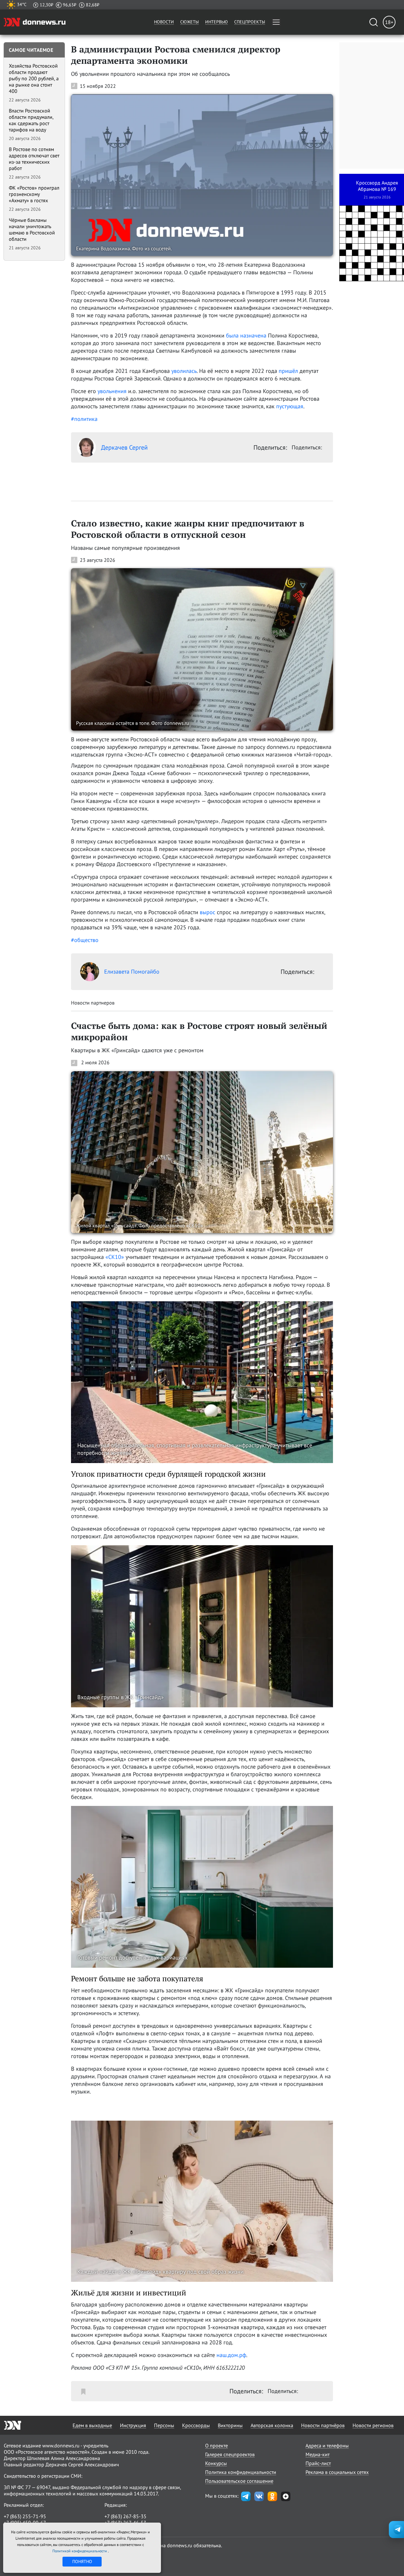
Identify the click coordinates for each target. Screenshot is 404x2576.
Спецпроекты (250, 22)
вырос (208, 912)
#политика (84, 419)
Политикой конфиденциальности (80, 2551)
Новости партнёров (323, 2425)
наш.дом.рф (231, 2355)
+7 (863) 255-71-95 (25, 2516)
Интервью (217, 22)
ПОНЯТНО (82, 2561)
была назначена (246, 335)
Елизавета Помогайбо (132, 972)
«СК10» (115, 1257)
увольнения (112, 391)
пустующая (290, 406)
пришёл (288, 371)
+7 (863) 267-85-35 (125, 2516)
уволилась (184, 371)
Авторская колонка (272, 2425)
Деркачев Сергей (124, 447)
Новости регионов (373, 2425)
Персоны (164, 2425)
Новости (164, 22)
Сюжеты (190, 22)
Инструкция (133, 2425)
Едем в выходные (92, 2425)
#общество (85, 940)
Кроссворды (196, 2425)
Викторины (230, 2425)
